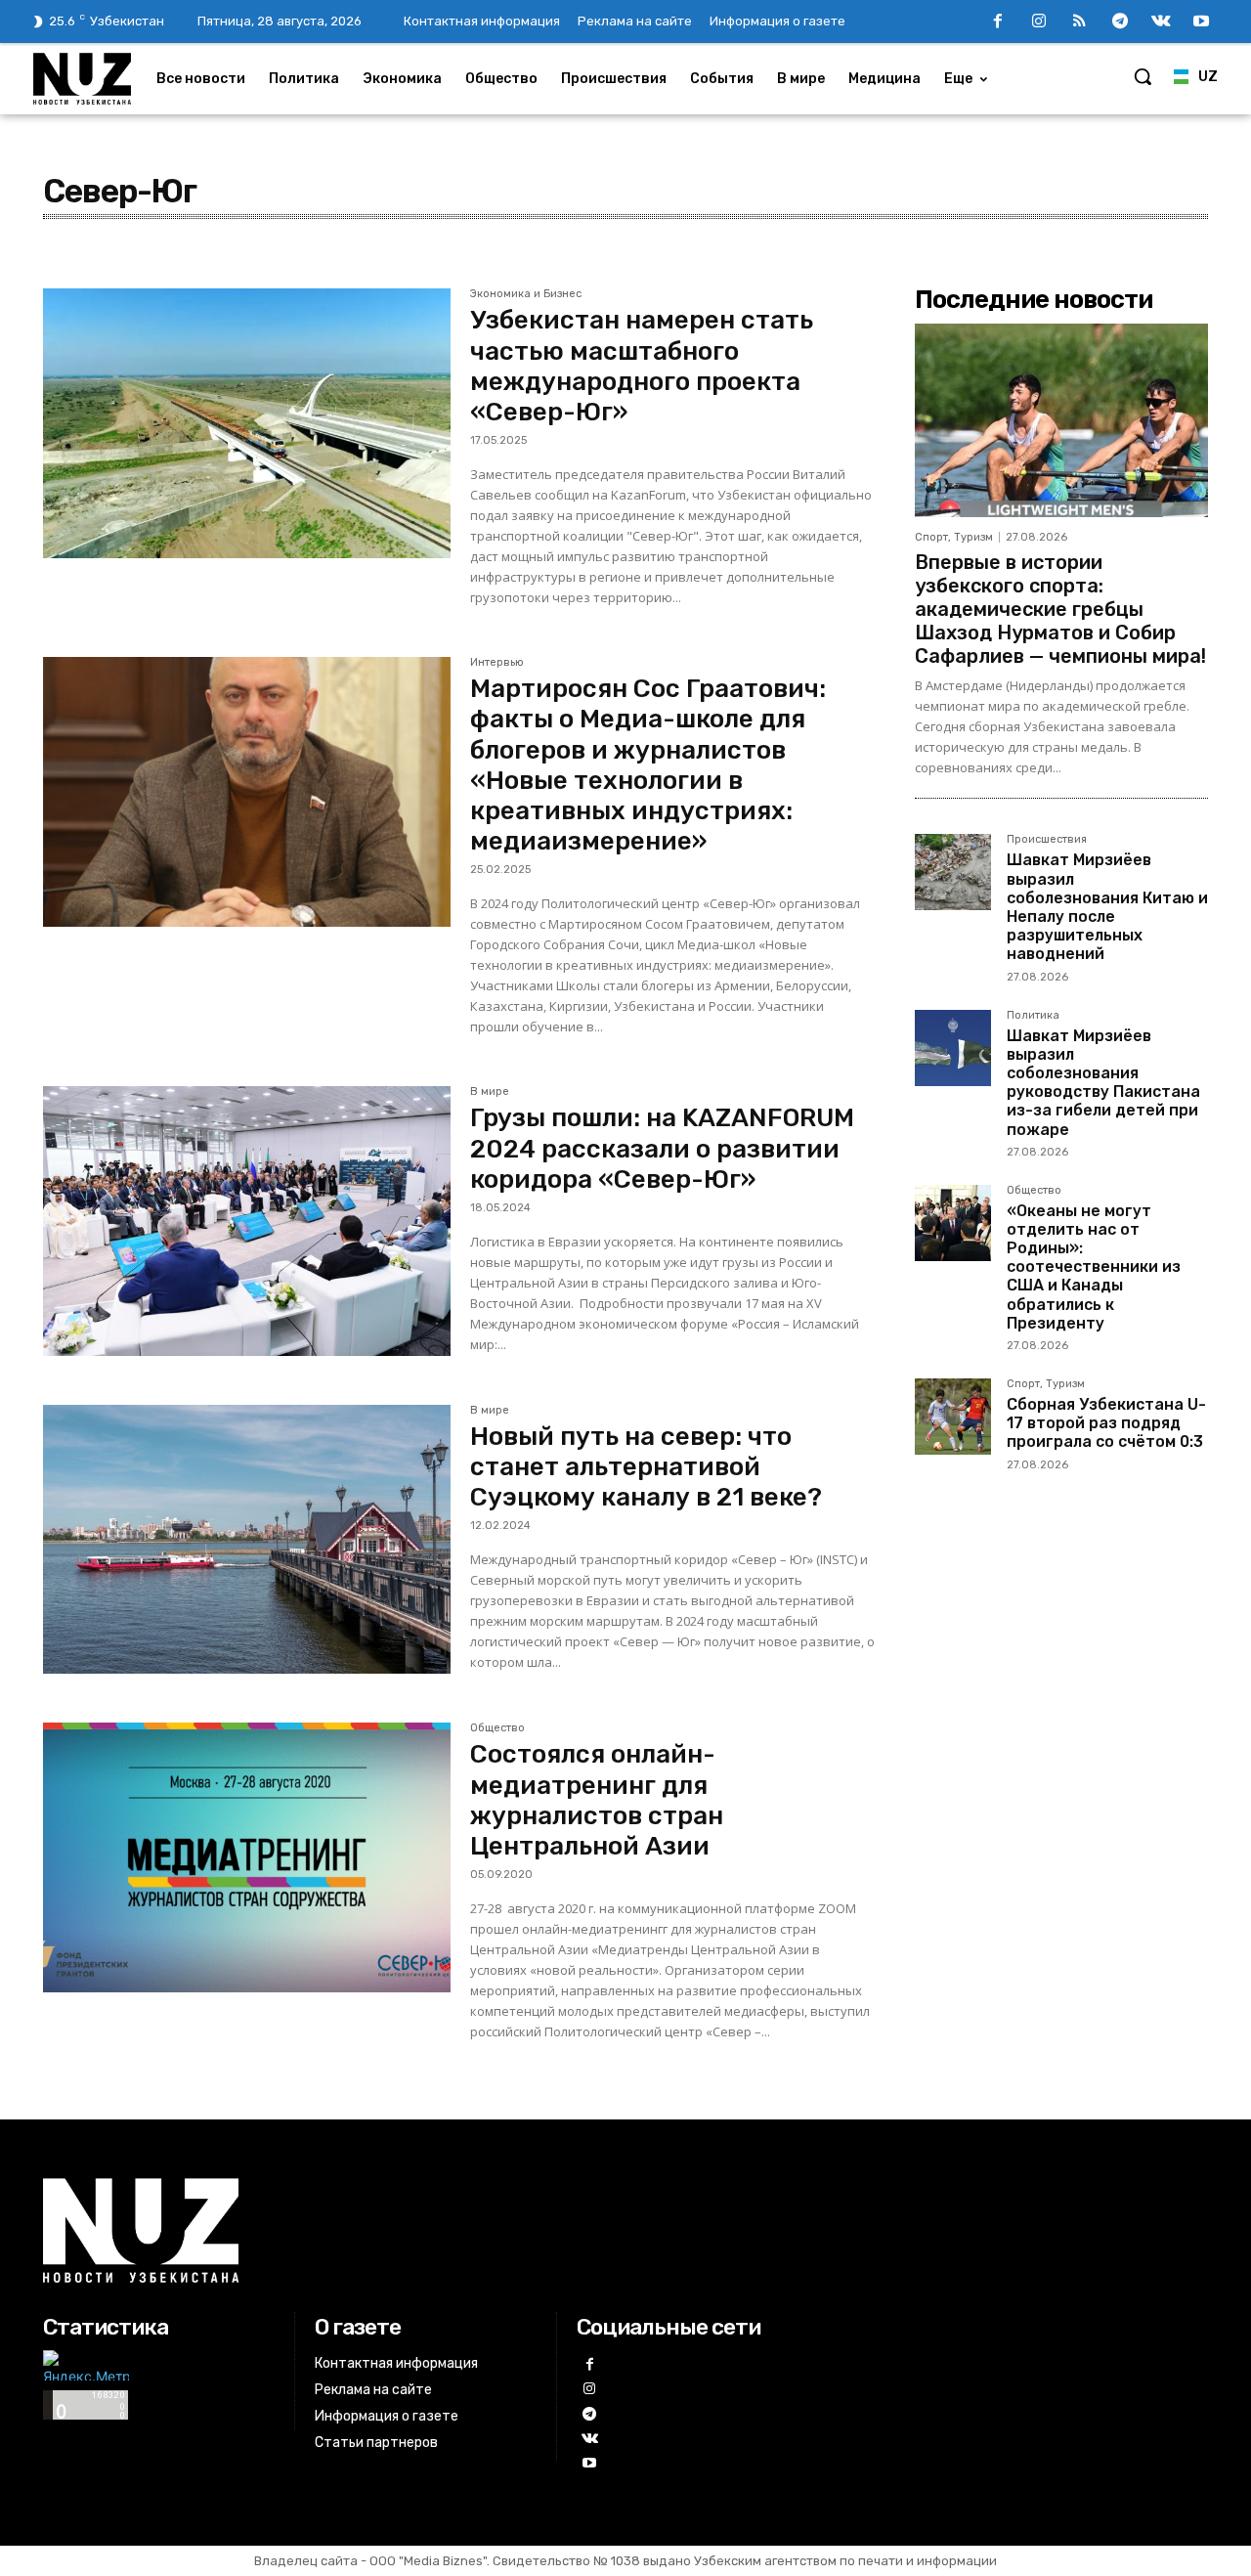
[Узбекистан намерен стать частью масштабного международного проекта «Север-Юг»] (247, 423)
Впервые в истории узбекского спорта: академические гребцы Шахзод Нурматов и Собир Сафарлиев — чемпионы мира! (1060, 609)
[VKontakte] (1161, 22)
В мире (490, 1092)
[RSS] (1080, 22)
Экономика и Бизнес (526, 294)
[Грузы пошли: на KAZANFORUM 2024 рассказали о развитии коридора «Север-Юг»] (247, 1221)
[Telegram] (1120, 22)
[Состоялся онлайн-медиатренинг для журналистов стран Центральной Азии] (247, 1857)
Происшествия (1047, 840)
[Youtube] (1201, 22)
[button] (1143, 76)
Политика (1033, 1016)
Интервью (497, 663)
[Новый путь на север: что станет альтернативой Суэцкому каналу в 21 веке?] (247, 1540)
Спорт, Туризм (954, 537)
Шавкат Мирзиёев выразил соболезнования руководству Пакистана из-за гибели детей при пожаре (1103, 1083)
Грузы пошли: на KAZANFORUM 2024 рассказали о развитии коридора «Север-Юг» (662, 1148)
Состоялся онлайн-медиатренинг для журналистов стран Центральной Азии (597, 1800)
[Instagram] (1039, 22)
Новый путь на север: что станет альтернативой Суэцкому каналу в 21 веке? (646, 1467)
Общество (497, 1728)
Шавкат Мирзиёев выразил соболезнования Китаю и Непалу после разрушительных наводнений (1107, 907)
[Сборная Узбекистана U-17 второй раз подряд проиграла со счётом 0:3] (953, 1417)
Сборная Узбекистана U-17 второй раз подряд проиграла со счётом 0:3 (1106, 1423)
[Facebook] (998, 22)
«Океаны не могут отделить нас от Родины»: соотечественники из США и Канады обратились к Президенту (1094, 1267)
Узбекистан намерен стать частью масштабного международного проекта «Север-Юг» (642, 366)
